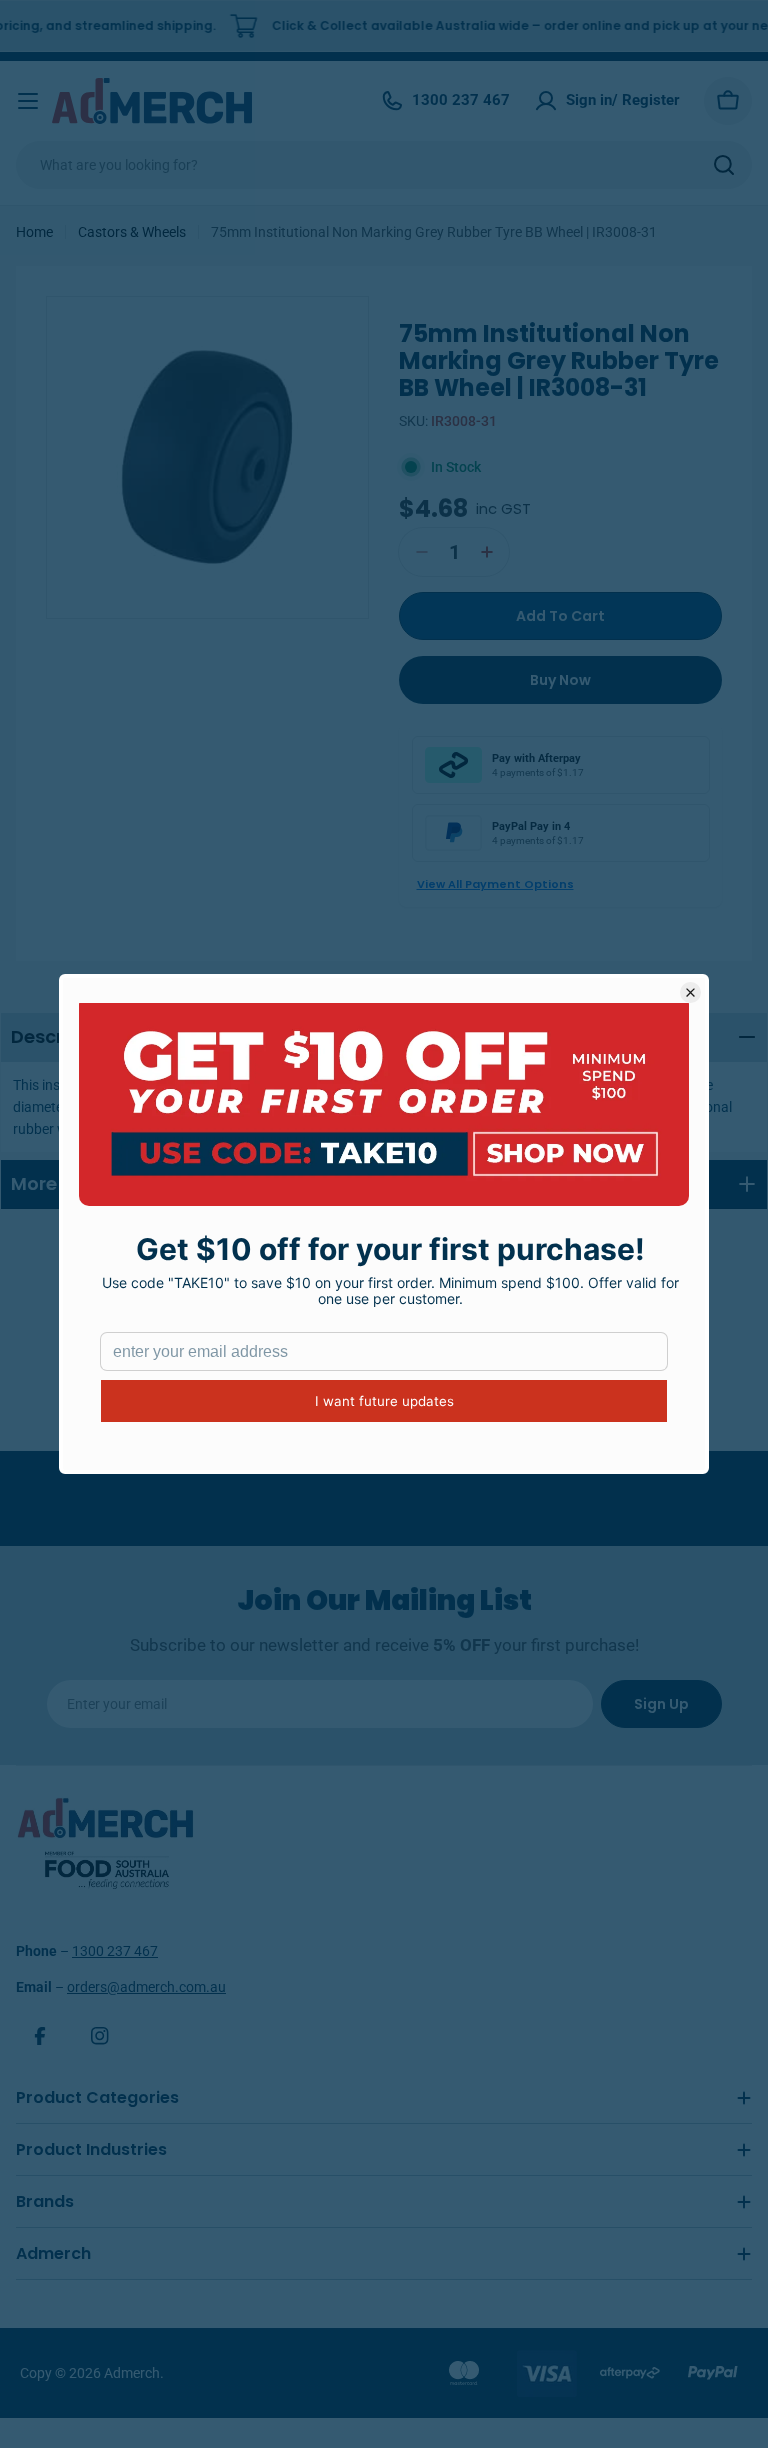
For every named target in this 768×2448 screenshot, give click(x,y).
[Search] (724, 165)
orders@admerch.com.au (146, 1987)
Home (34, 232)
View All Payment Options (495, 884)
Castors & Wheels (132, 232)
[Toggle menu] (28, 101)
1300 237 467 (115, 1951)
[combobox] (384, 165)
